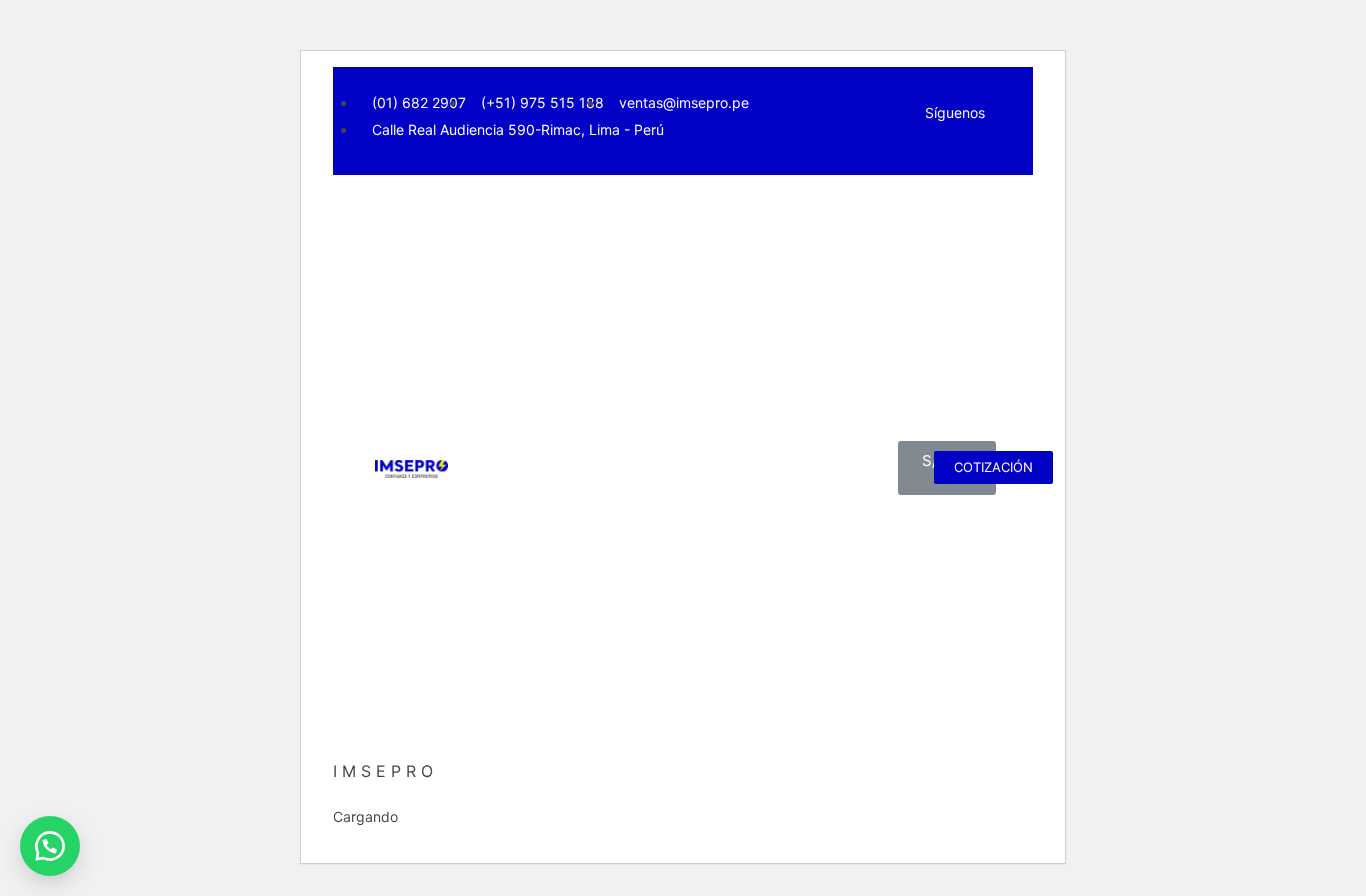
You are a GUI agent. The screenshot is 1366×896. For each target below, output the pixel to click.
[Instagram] (963, 154)
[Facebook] (936, 154)
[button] (50, 846)
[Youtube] (989, 154)
